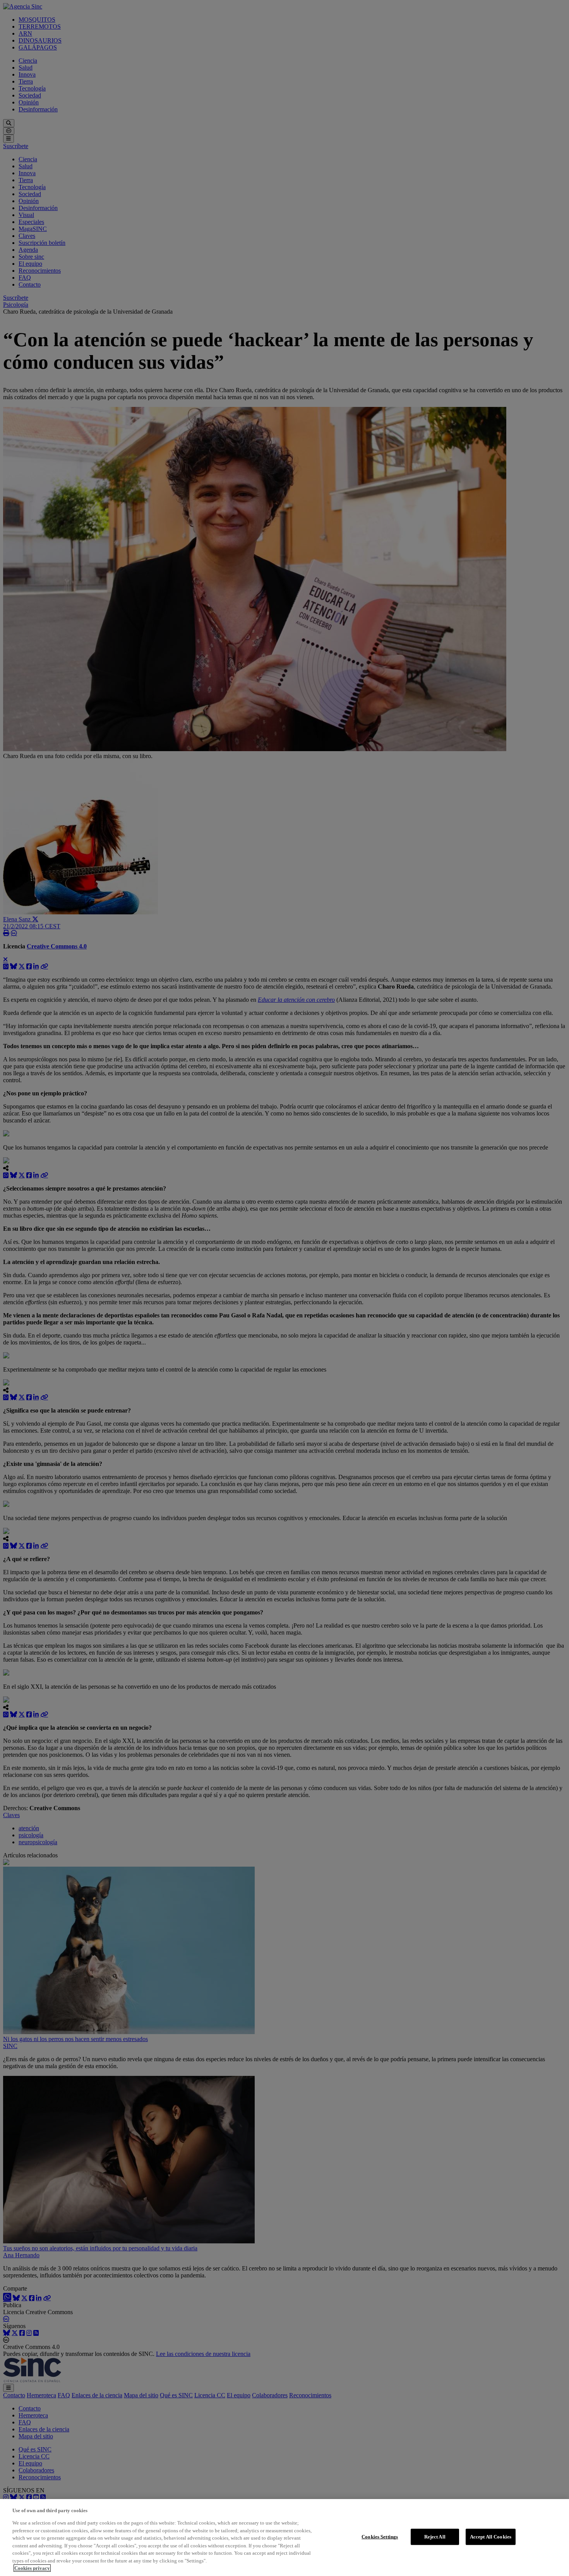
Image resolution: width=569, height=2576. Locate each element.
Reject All (435, 2537)
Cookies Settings (380, 2537)
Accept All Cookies (491, 2537)
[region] (284, 2538)
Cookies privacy (32, 2568)
